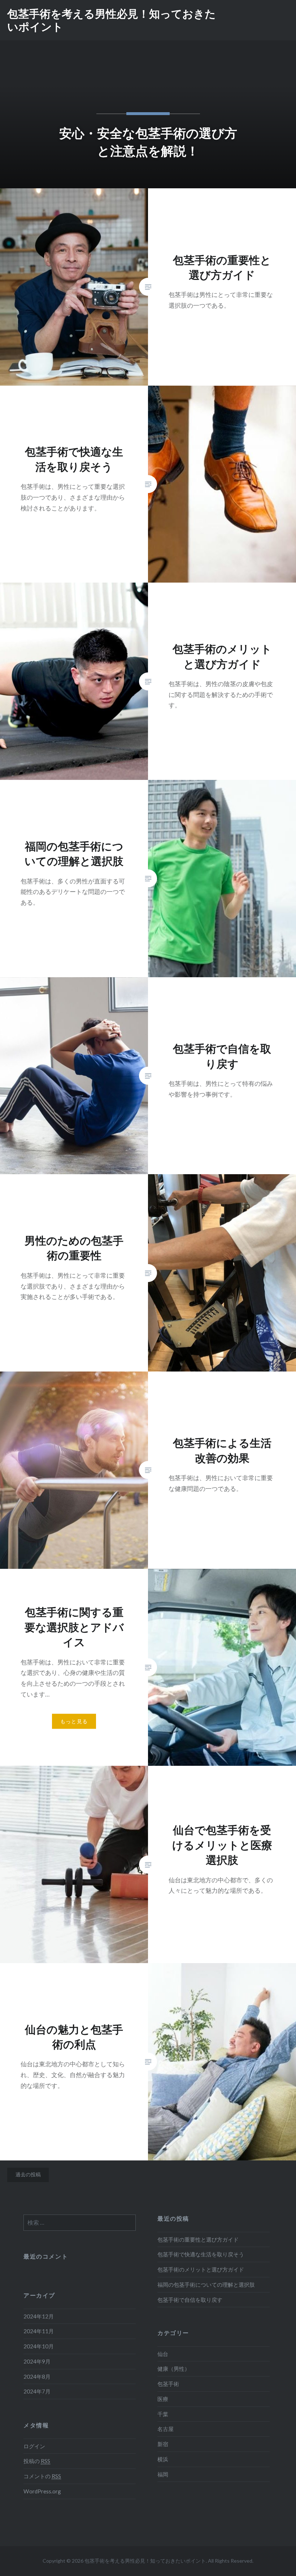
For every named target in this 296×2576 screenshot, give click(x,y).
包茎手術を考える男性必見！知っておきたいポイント (112, 20)
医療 (163, 2399)
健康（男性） (174, 2369)
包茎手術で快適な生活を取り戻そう (201, 2254)
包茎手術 (168, 2384)
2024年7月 (37, 2391)
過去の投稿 (28, 2174)
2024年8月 (37, 2377)
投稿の (37, 2461)
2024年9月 (37, 2361)
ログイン (34, 2446)
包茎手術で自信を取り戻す (190, 2300)
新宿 (163, 2444)
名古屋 (166, 2429)
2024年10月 (39, 2346)
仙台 (163, 2354)
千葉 (163, 2414)
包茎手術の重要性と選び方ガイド (198, 2239)
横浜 (163, 2459)
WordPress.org (42, 2491)
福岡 (163, 2474)
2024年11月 (39, 2331)
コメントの (42, 2476)
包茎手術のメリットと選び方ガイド (201, 2269)
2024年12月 (39, 2316)
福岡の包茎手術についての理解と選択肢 (206, 2285)
